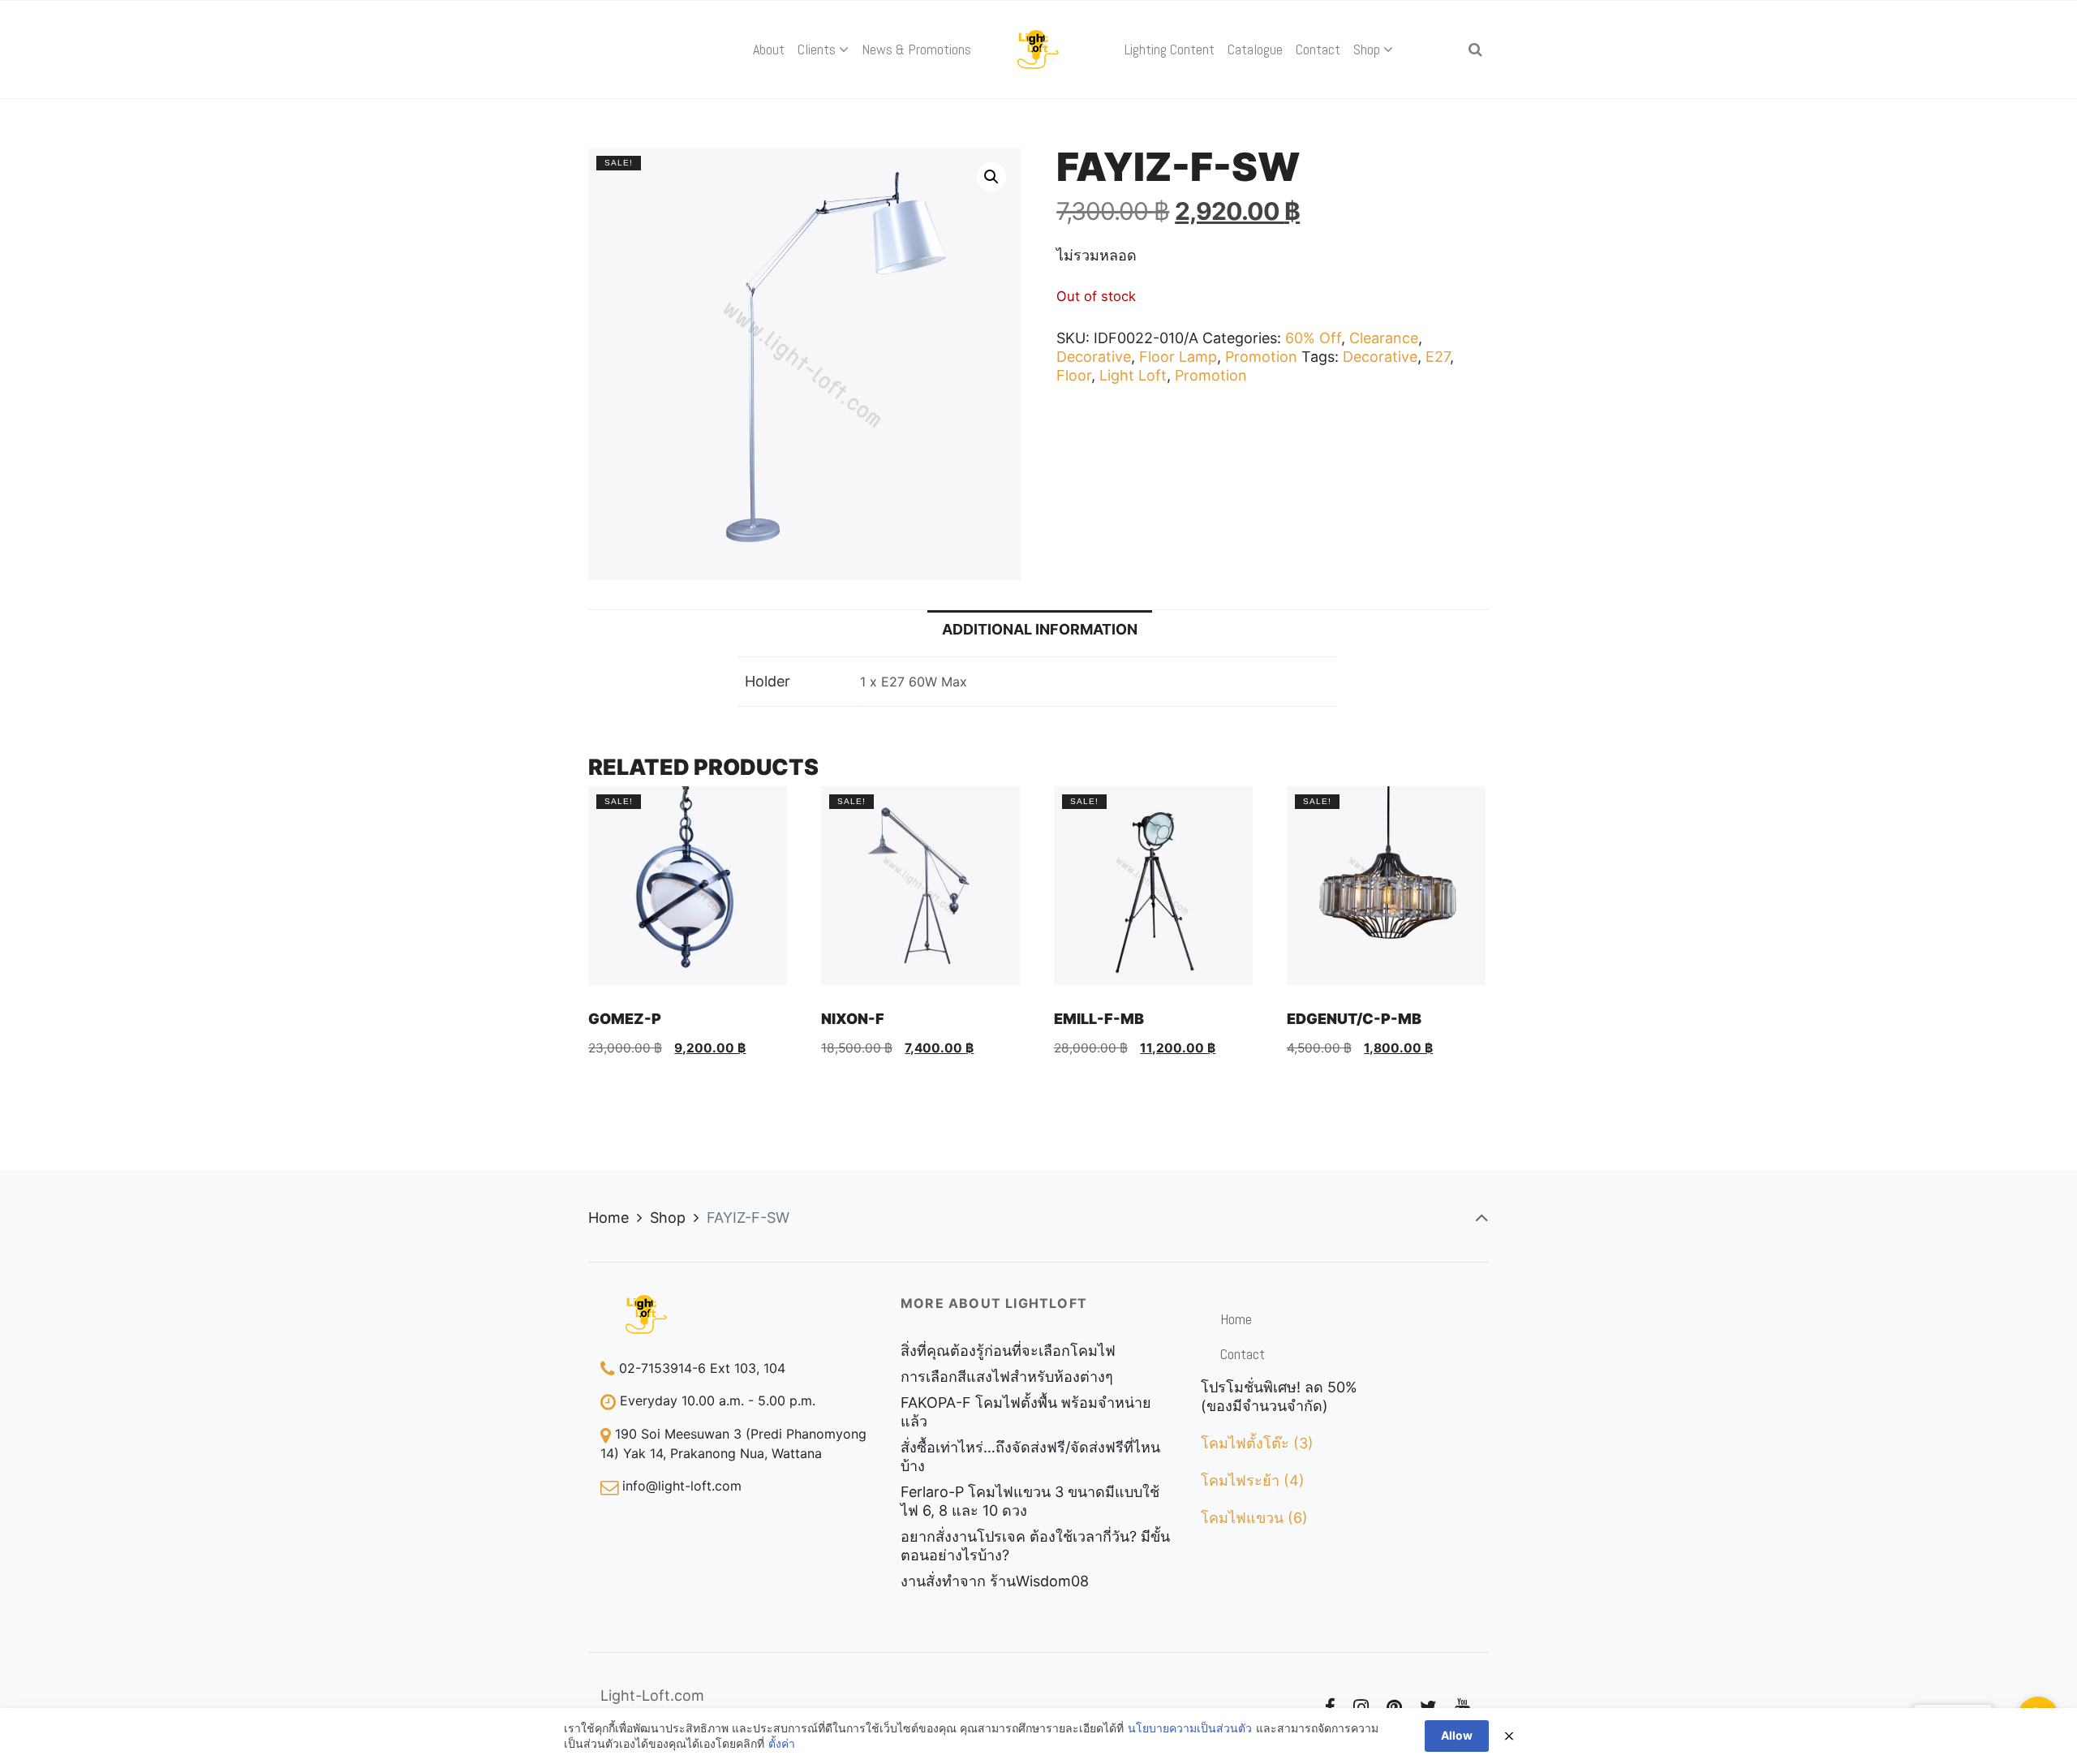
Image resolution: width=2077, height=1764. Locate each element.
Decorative (1094, 357)
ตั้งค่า (782, 1743)
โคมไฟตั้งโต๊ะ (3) (1257, 1443)
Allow (1457, 1735)
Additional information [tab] (1040, 629)
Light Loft (1133, 375)
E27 (1438, 357)
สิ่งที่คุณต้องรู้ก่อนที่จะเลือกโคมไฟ (1008, 1351)
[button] (991, 177)
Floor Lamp (1178, 357)
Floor (1074, 375)
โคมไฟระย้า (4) (1253, 1480)
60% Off (1313, 338)
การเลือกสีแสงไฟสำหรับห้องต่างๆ (1007, 1377)
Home (608, 1218)
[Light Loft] (1039, 49)
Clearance (1384, 338)
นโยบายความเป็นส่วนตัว (1190, 1728)
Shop (668, 1218)
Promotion (1261, 357)
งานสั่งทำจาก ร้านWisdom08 (995, 1581)
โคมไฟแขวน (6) (1254, 1518)
